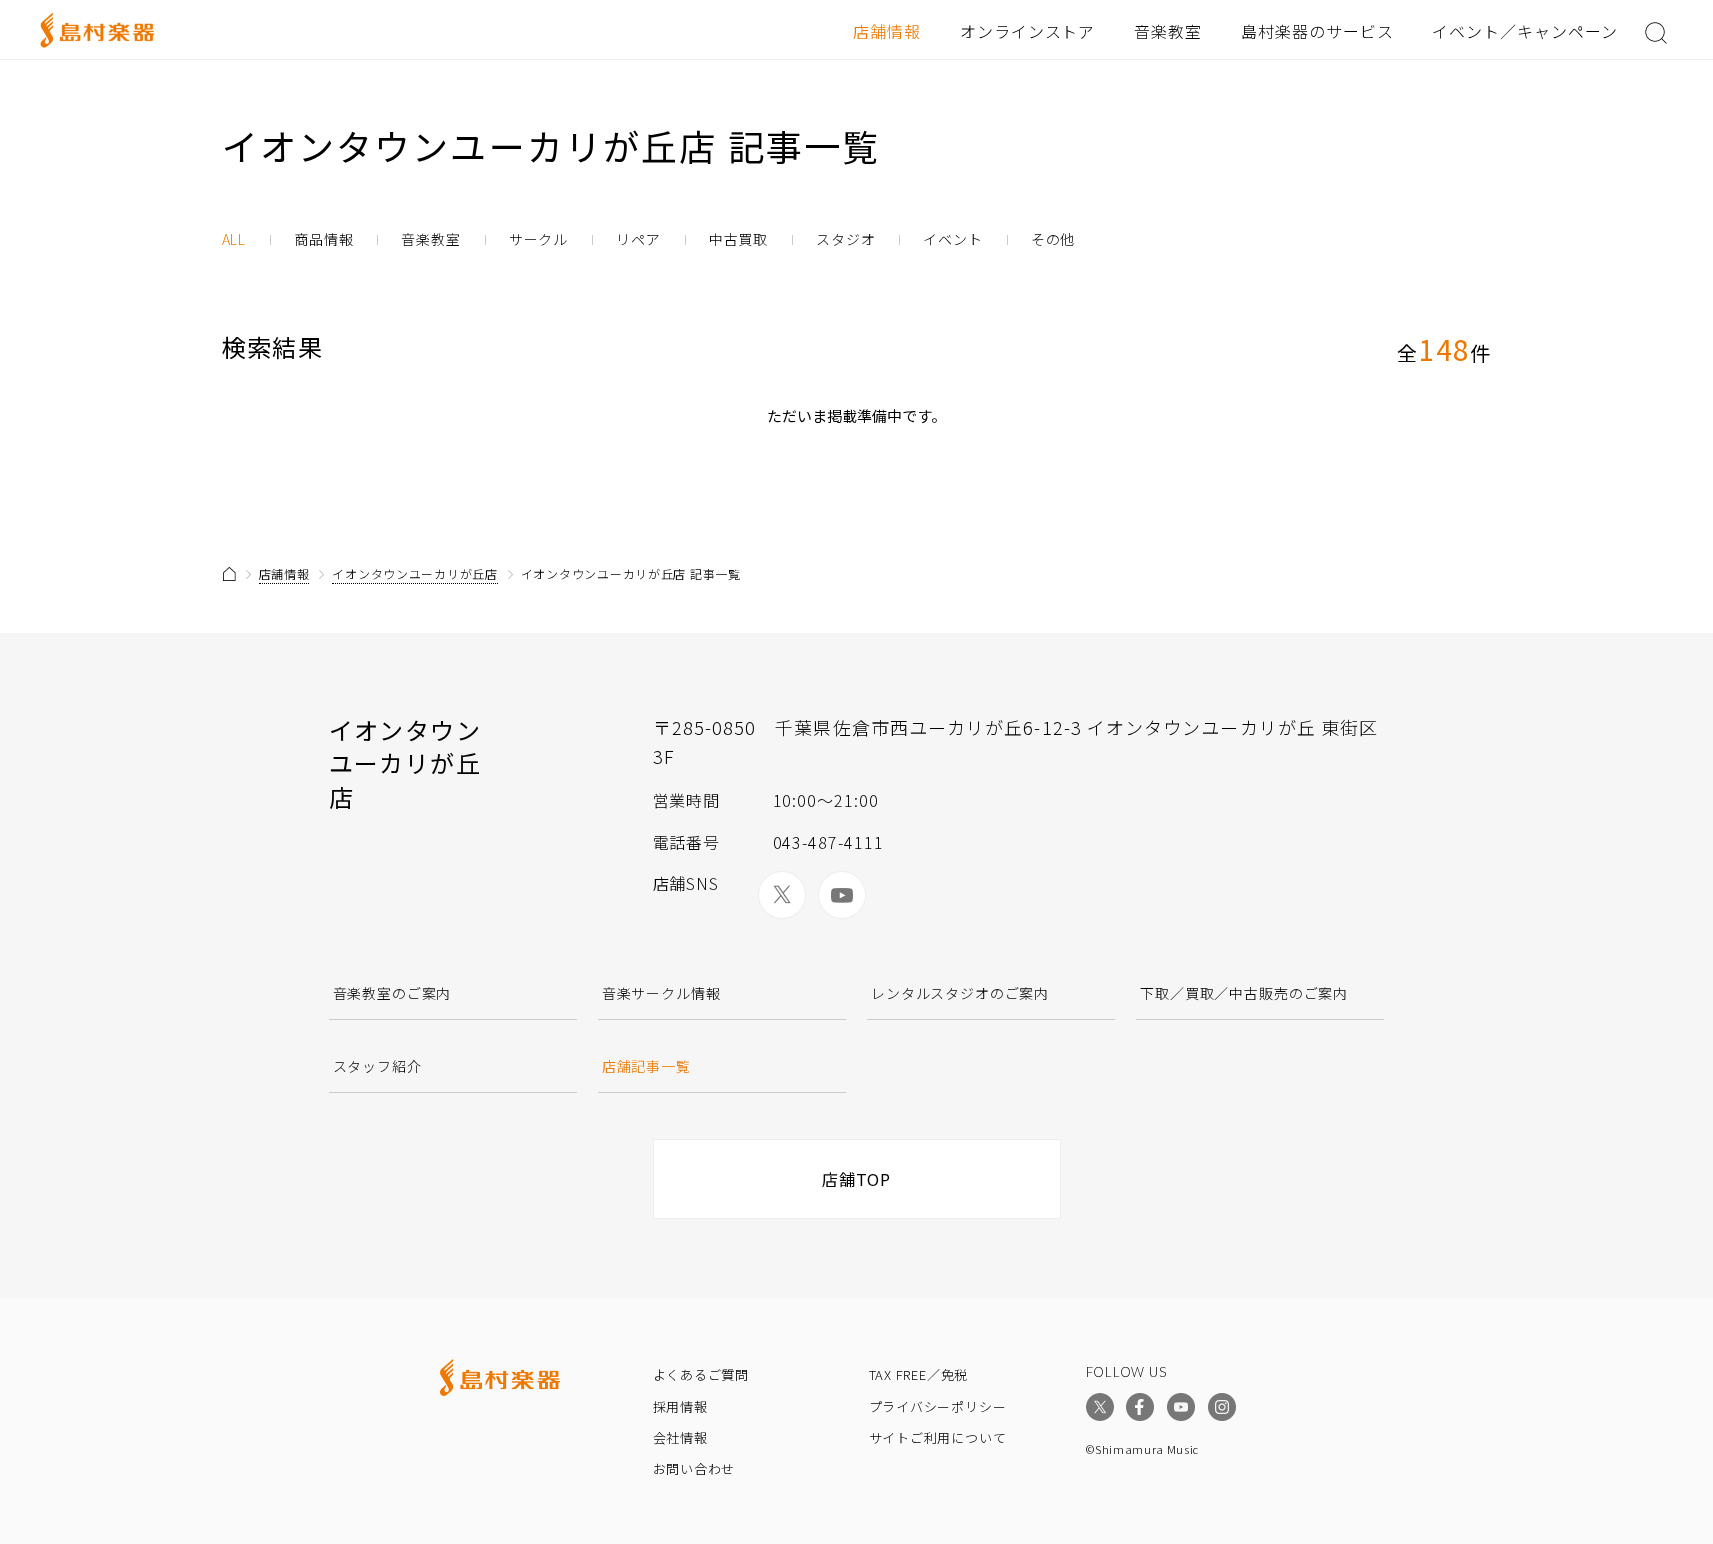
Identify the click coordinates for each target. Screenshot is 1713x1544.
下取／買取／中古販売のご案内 (1244, 993)
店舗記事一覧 (646, 1066)
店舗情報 (887, 31)
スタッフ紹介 (377, 1066)
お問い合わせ (694, 1468)
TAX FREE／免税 (919, 1374)
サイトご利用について (938, 1437)
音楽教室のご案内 (392, 993)
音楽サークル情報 (661, 993)
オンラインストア (1028, 31)
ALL (234, 239)
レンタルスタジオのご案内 (960, 993)
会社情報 (680, 1437)
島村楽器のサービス (1317, 31)
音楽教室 (1168, 31)
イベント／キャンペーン (1525, 31)
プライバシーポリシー (938, 1406)
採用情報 (680, 1406)
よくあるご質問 (701, 1374)
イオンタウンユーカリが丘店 (414, 573)
